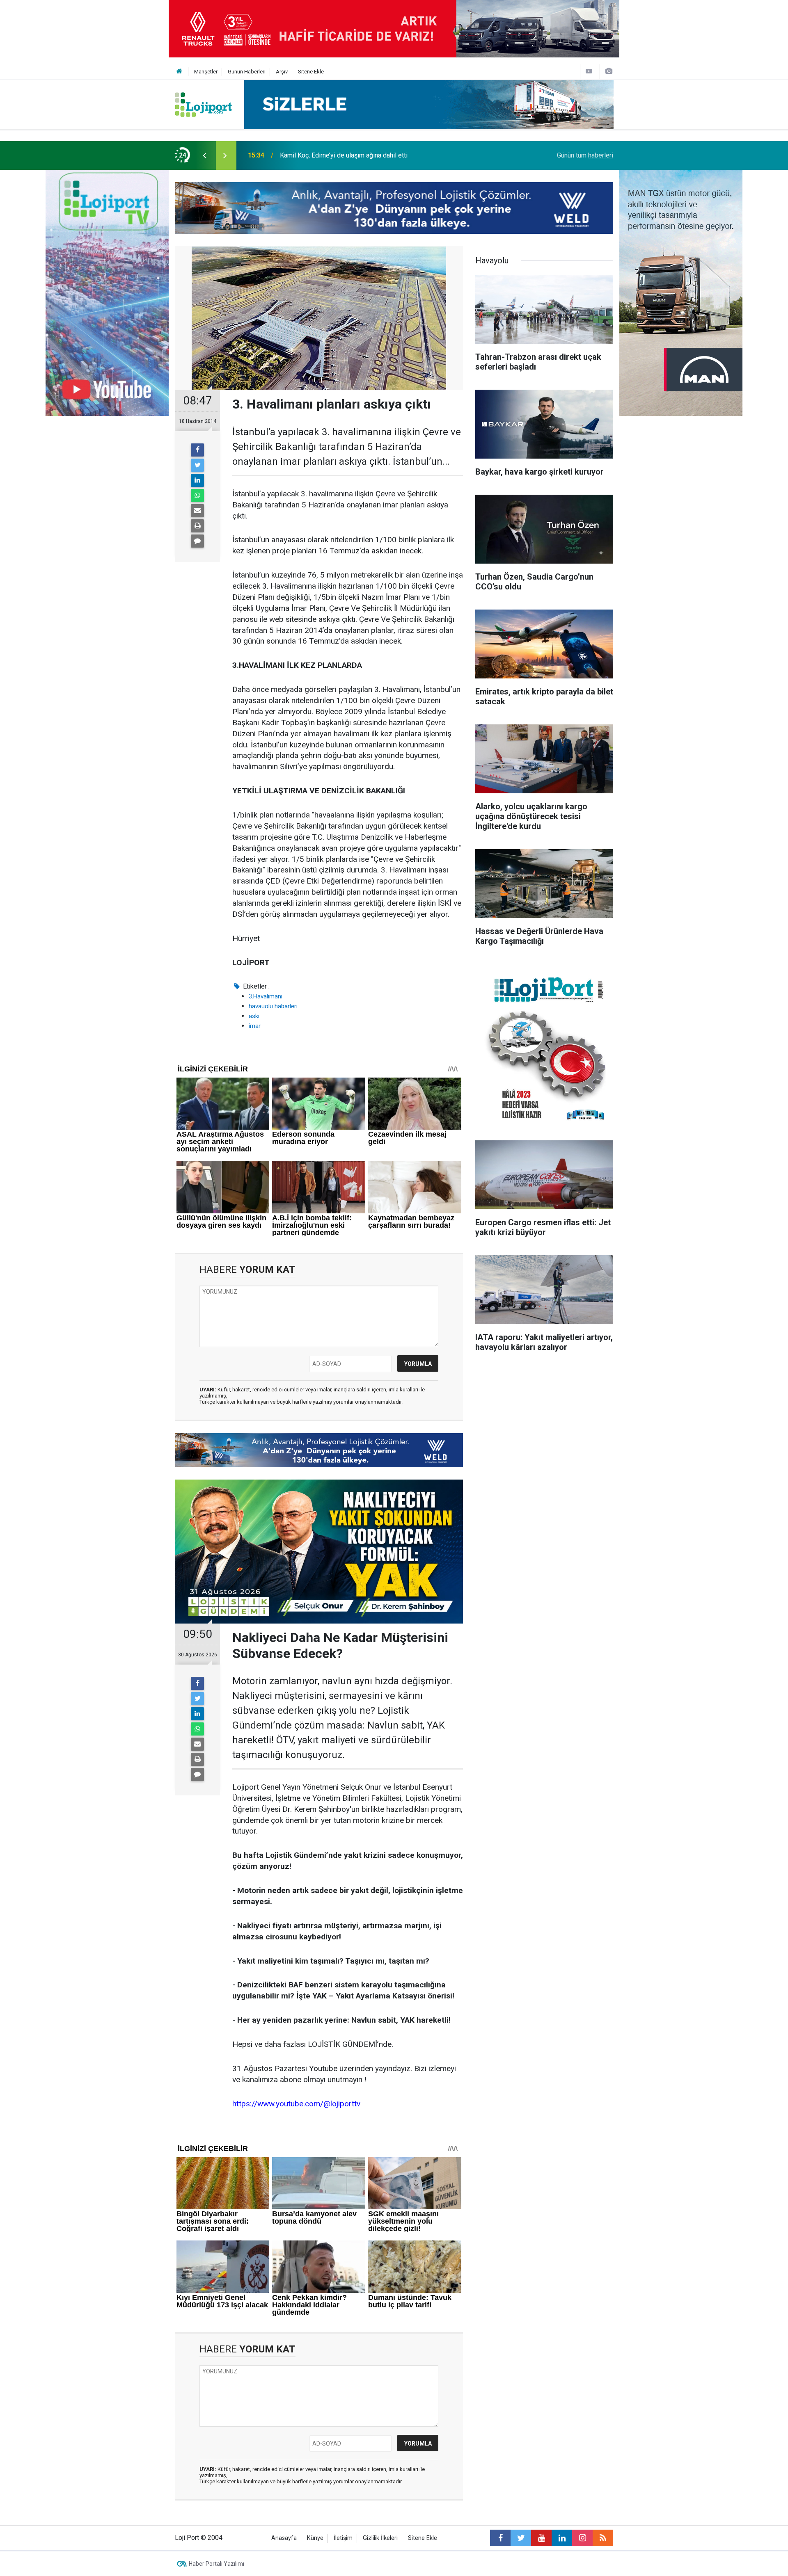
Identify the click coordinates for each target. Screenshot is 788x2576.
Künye (315, 2538)
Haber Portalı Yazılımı (216, 2564)
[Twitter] (197, 465)
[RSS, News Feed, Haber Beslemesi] (603, 2538)
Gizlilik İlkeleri (380, 2538)
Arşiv (282, 72)
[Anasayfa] (179, 72)
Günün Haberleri (247, 72)
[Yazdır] (197, 526)
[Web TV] (589, 71)
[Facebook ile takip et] (500, 2538)
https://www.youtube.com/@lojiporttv (296, 2104)
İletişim (343, 2538)
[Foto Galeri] (609, 71)
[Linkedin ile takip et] (562, 2538)
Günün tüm (585, 155)
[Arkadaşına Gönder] (197, 511)
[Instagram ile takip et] (582, 2538)
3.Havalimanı (266, 996)
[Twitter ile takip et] (521, 2538)
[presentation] (204, 155)
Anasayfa (284, 2538)
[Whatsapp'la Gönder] (197, 496)
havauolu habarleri (273, 1006)
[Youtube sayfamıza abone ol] (541, 2538)
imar (255, 1026)
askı (254, 1016)
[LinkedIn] (197, 480)
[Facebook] (197, 450)
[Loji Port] (203, 104)
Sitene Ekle (311, 72)
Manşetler (206, 72)
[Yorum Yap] (197, 541)
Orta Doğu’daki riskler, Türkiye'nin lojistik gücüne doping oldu (366, 155)
